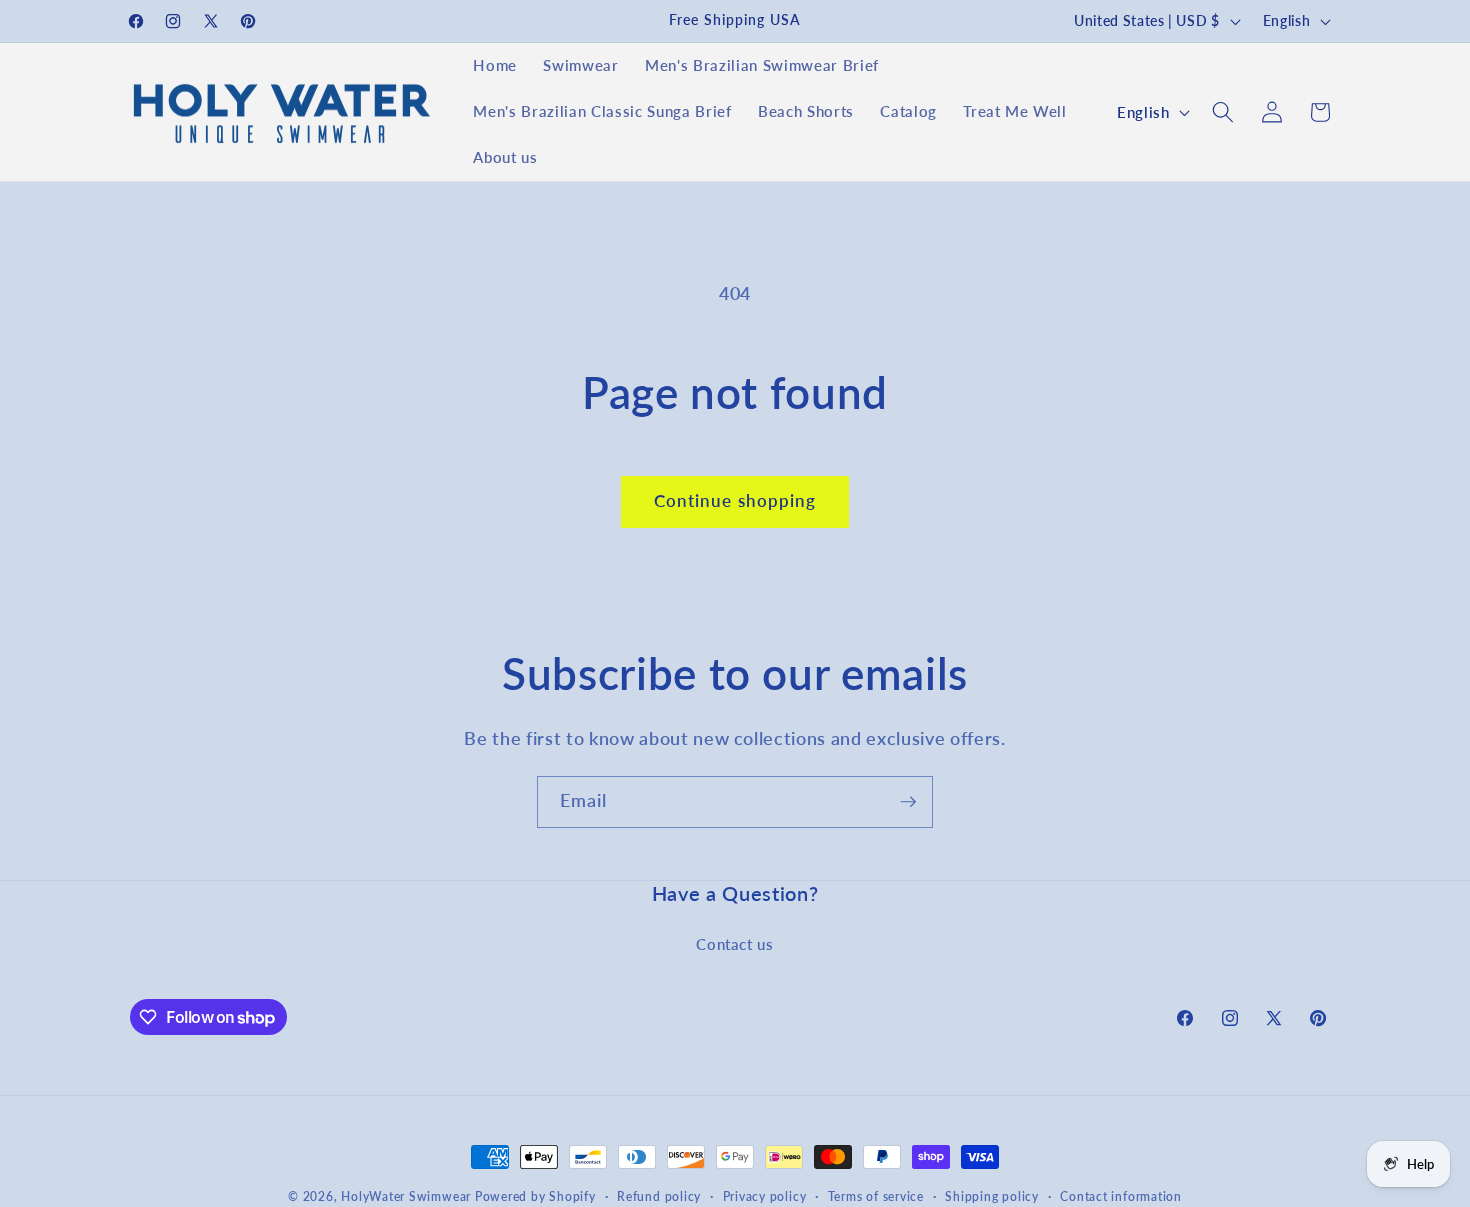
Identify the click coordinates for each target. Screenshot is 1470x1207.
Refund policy (659, 1196)
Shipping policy (992, 1196)
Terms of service (876, 1196)
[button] (1223, 112)
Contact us (735, 944)
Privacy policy (765, 1196)
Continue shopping (735, 501)
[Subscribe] (908, 802)
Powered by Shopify (535, 1196)
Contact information (1121, 1196)
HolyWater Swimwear (406, 1196)
